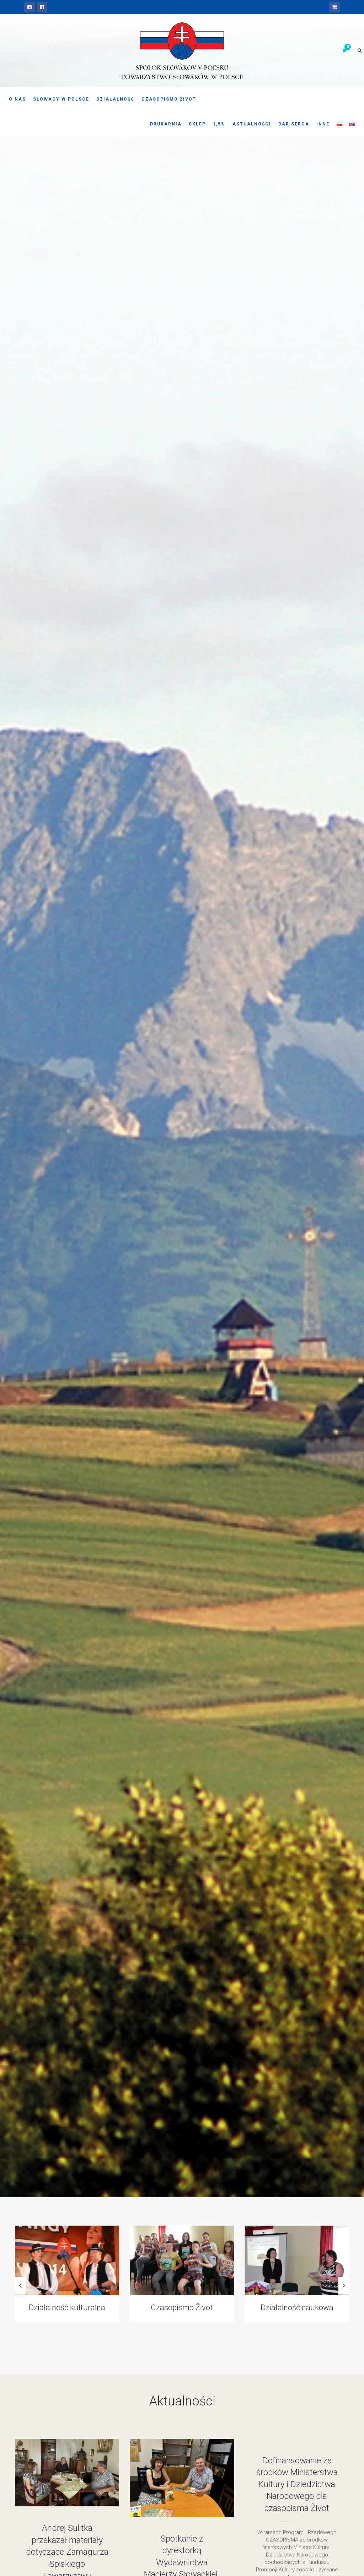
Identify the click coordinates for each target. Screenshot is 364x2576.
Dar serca (294, 124)
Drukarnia (166, 124)
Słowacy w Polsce (61, 99)
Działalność (115, 99)
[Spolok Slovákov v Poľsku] (30, 7)
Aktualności (252, 124)
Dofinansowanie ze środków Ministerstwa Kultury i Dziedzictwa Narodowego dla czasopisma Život (297, 2484)
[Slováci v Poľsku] (42, 7)
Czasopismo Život (169, 99)
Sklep (197, 124)
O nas (17, 99)
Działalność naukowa (67, 2308)
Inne (323, 124)
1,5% (219, 124)
